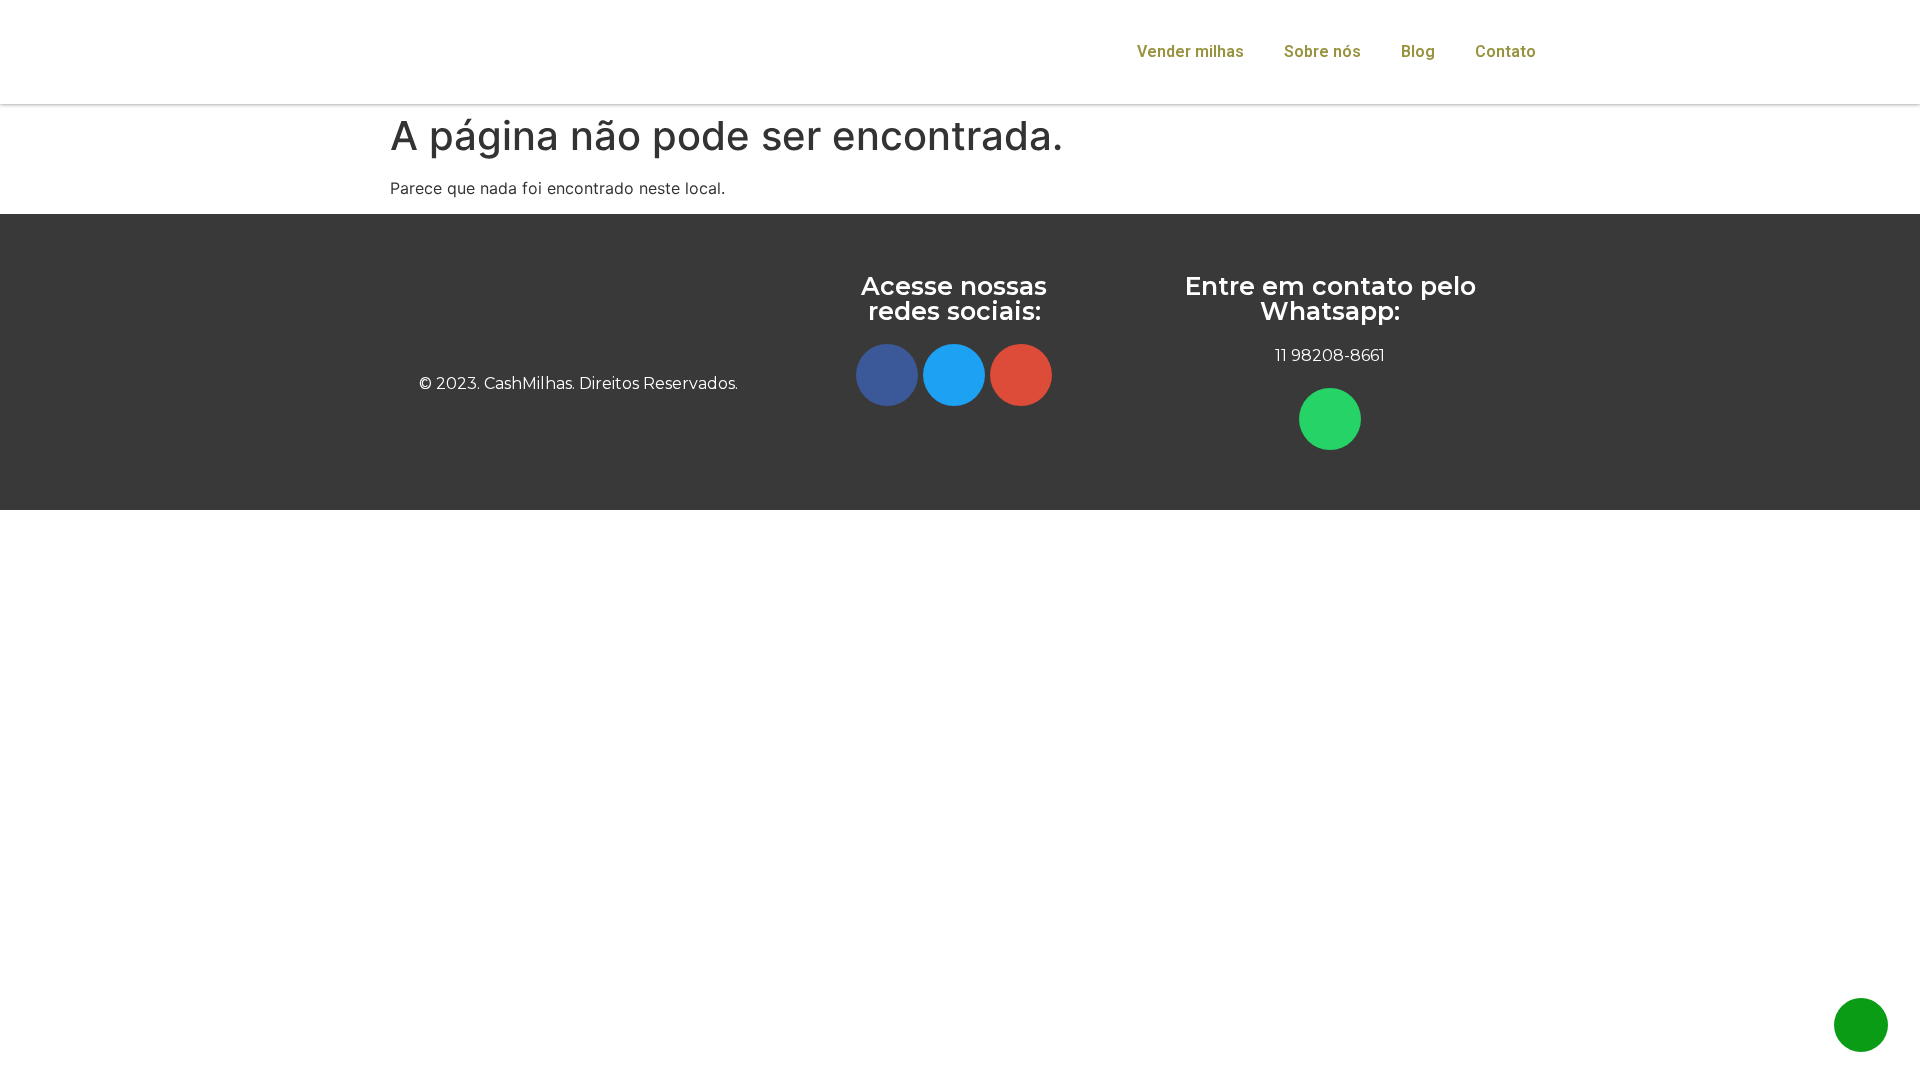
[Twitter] (954, 375)
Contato (1505, 51)
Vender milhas (1190, 51)
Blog (1418, 51)
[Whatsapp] (1330, 419)
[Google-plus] (1021, 375)
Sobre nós (1322, 51)
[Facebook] (887, 375)
